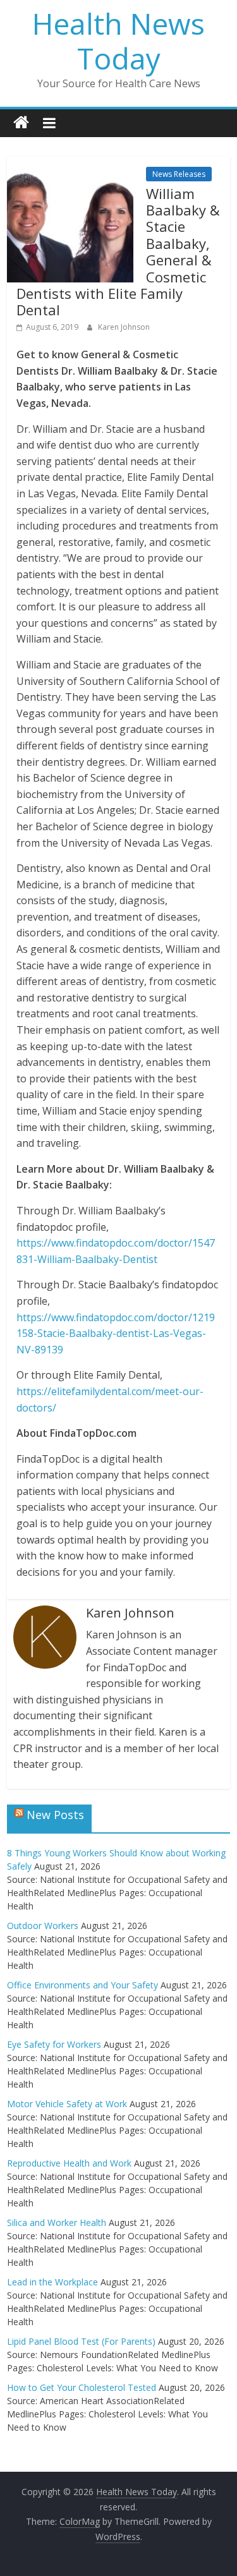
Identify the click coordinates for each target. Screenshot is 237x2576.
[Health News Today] (21, 123)
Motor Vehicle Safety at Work (67, 2104)
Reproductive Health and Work (69, 2163)
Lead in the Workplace (52, 2282)
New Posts (55, 1815)
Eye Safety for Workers (54, 2044)
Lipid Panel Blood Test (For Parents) (81, 2341)
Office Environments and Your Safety (82, 1985)
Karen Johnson (124, 327)
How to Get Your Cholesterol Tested (82, 2387)
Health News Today (118, 41)
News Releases (179, 174)
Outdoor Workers (43, 1926)
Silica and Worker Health (57, 2222)
